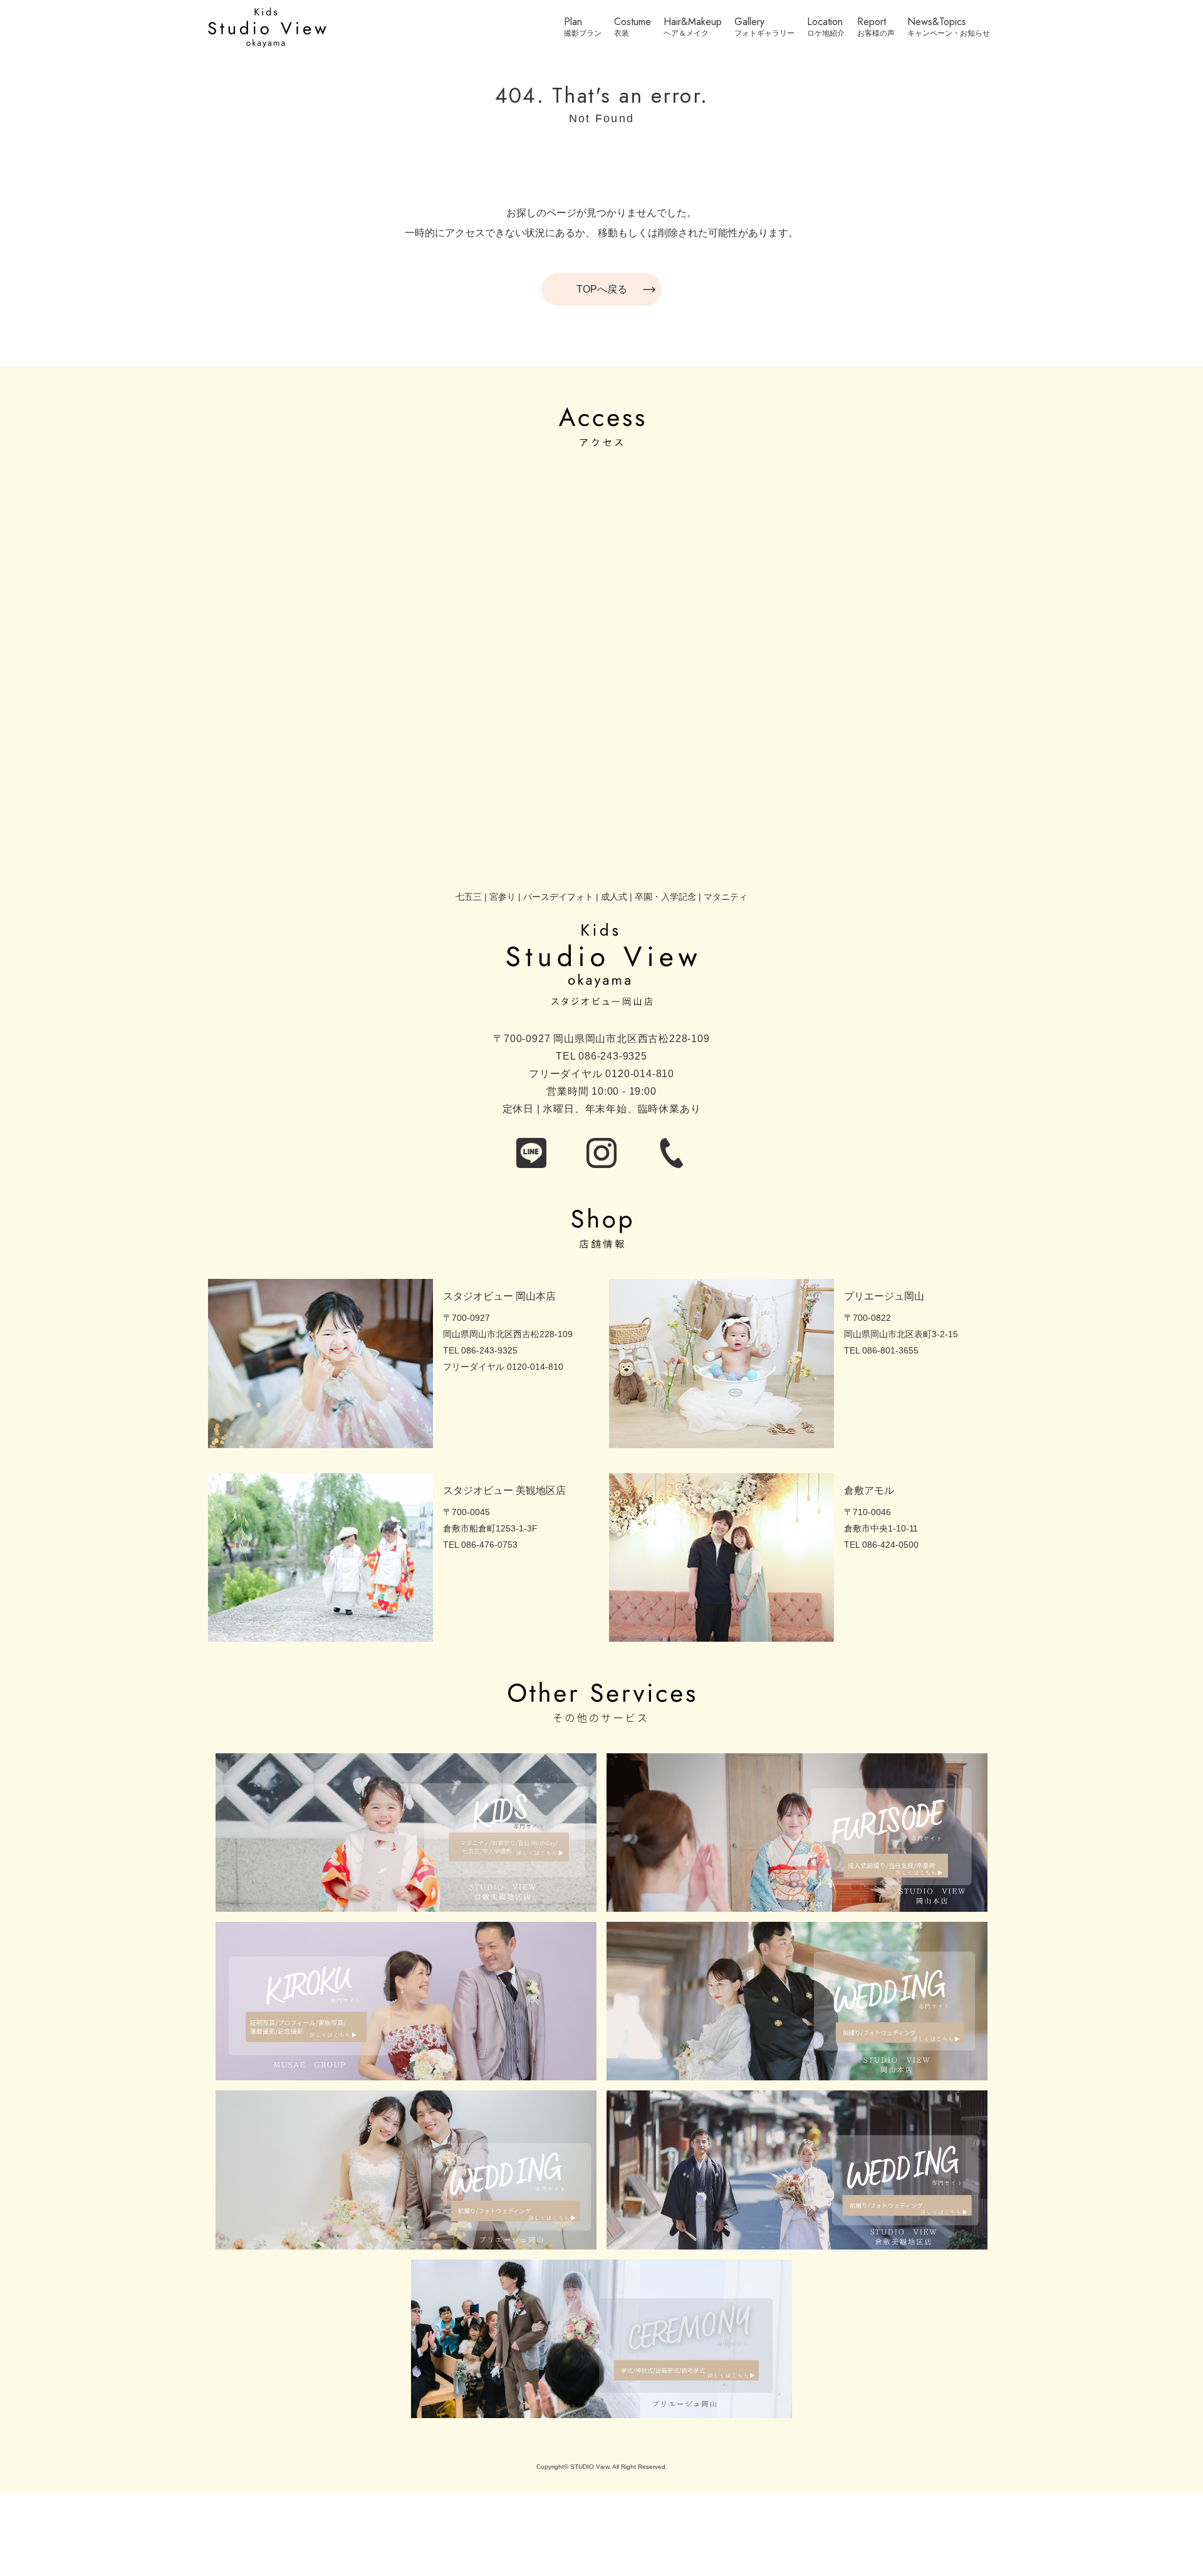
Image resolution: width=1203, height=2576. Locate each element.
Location (825, 23)
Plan (573, 23)
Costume (633, 23)
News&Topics (937, 23)
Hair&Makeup (693, 23)
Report (872, 23)
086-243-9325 (613, 1056)
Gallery (749, 23)
